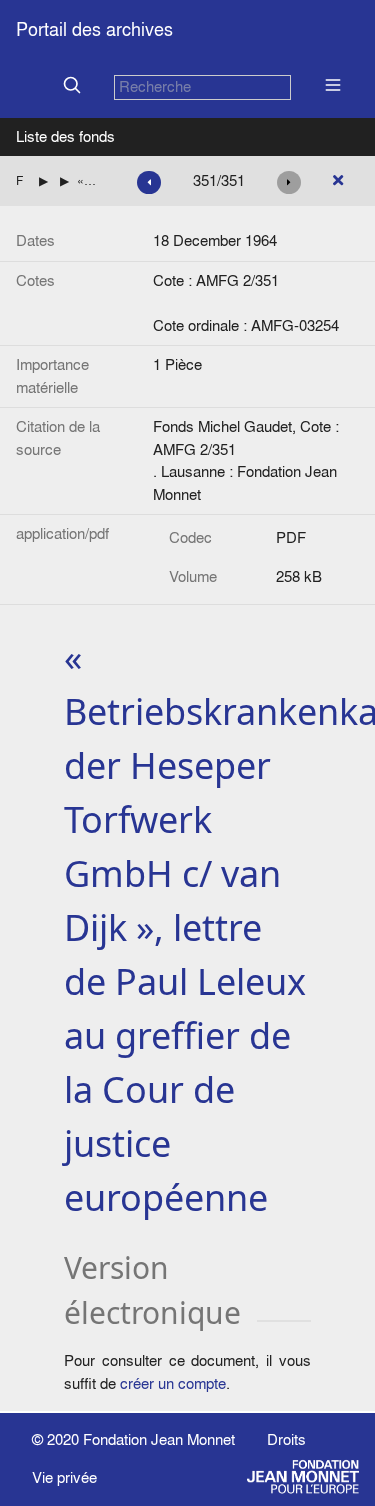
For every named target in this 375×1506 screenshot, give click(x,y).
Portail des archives (94, 29)
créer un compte (173, 1383)
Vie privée (64, 1477)
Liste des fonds (65, 136)
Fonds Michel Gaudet (19, 180)
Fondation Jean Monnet (159, 1439)
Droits (286, 1439)
